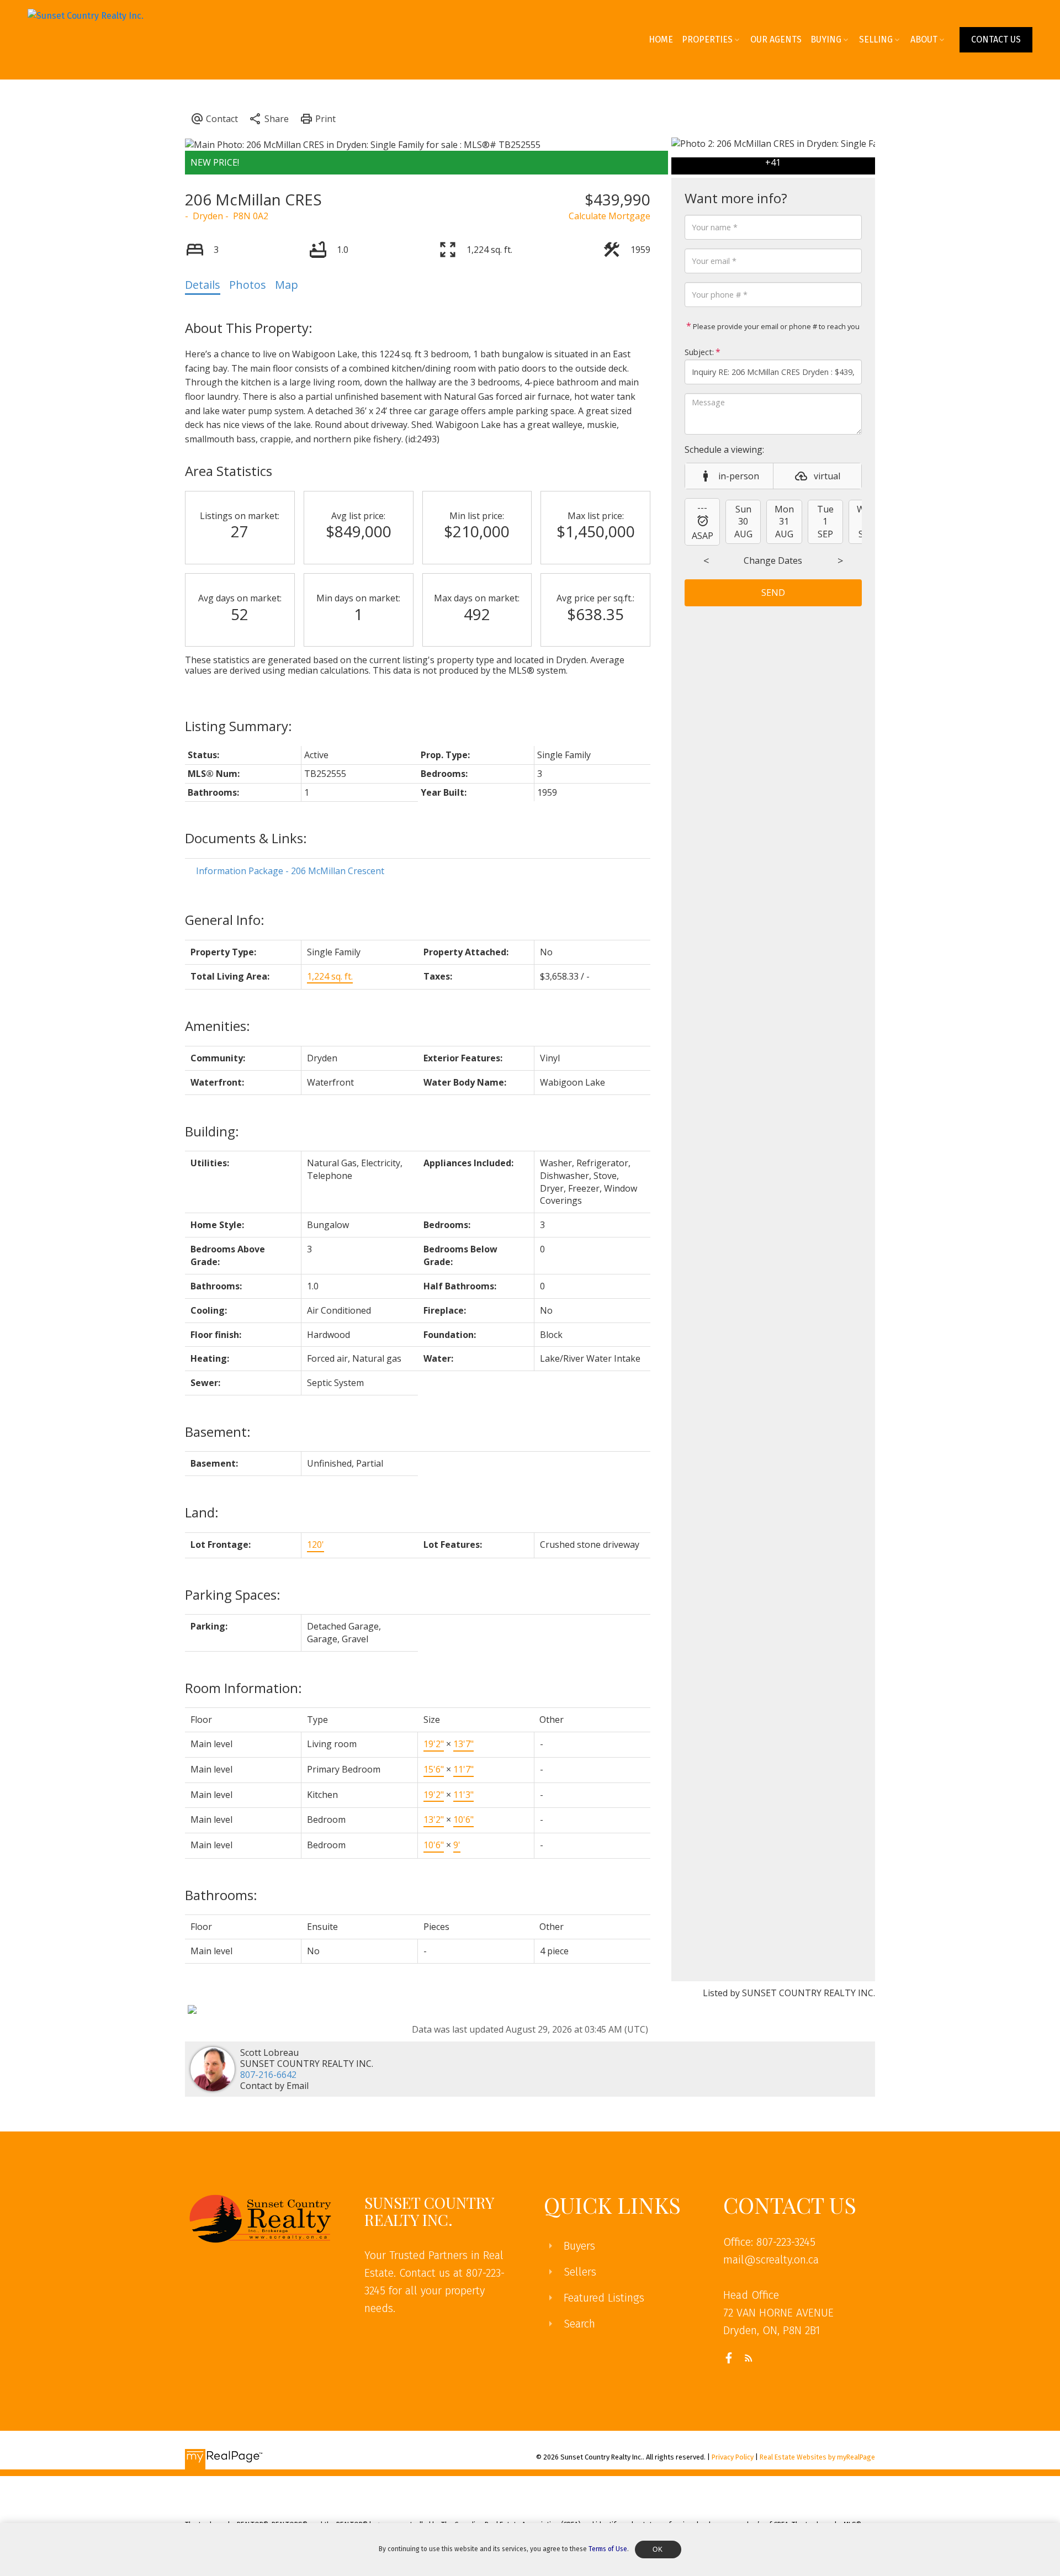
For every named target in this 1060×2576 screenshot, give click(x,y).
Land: (202, 1512)
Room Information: (243, 1688)
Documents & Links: (246, 838)
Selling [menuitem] (876, 39)
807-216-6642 (268, 2075)
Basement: (218, 1432)
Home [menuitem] (661, 39)
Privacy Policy (733, 2457)
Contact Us (996, 39)
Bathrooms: (221, 1895)
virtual (827, 476)
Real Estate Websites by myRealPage (817, 2457)
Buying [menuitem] (826, 39)
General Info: (225, 920)
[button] (996, 40)
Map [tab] (287, 285)
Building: (212, 1131)
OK (658, 2549)
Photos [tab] (248, 285)
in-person (739, 476)
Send (773, 593)
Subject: (699, 352)
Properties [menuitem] (707, 39)
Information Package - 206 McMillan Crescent (290, 871)
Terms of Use (608, 2549)
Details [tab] (203, 285)
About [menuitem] (924, 39)
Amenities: (218, 1026)
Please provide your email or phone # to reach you (775, 326)
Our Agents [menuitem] (776, 39)
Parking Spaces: (233, 1594)
